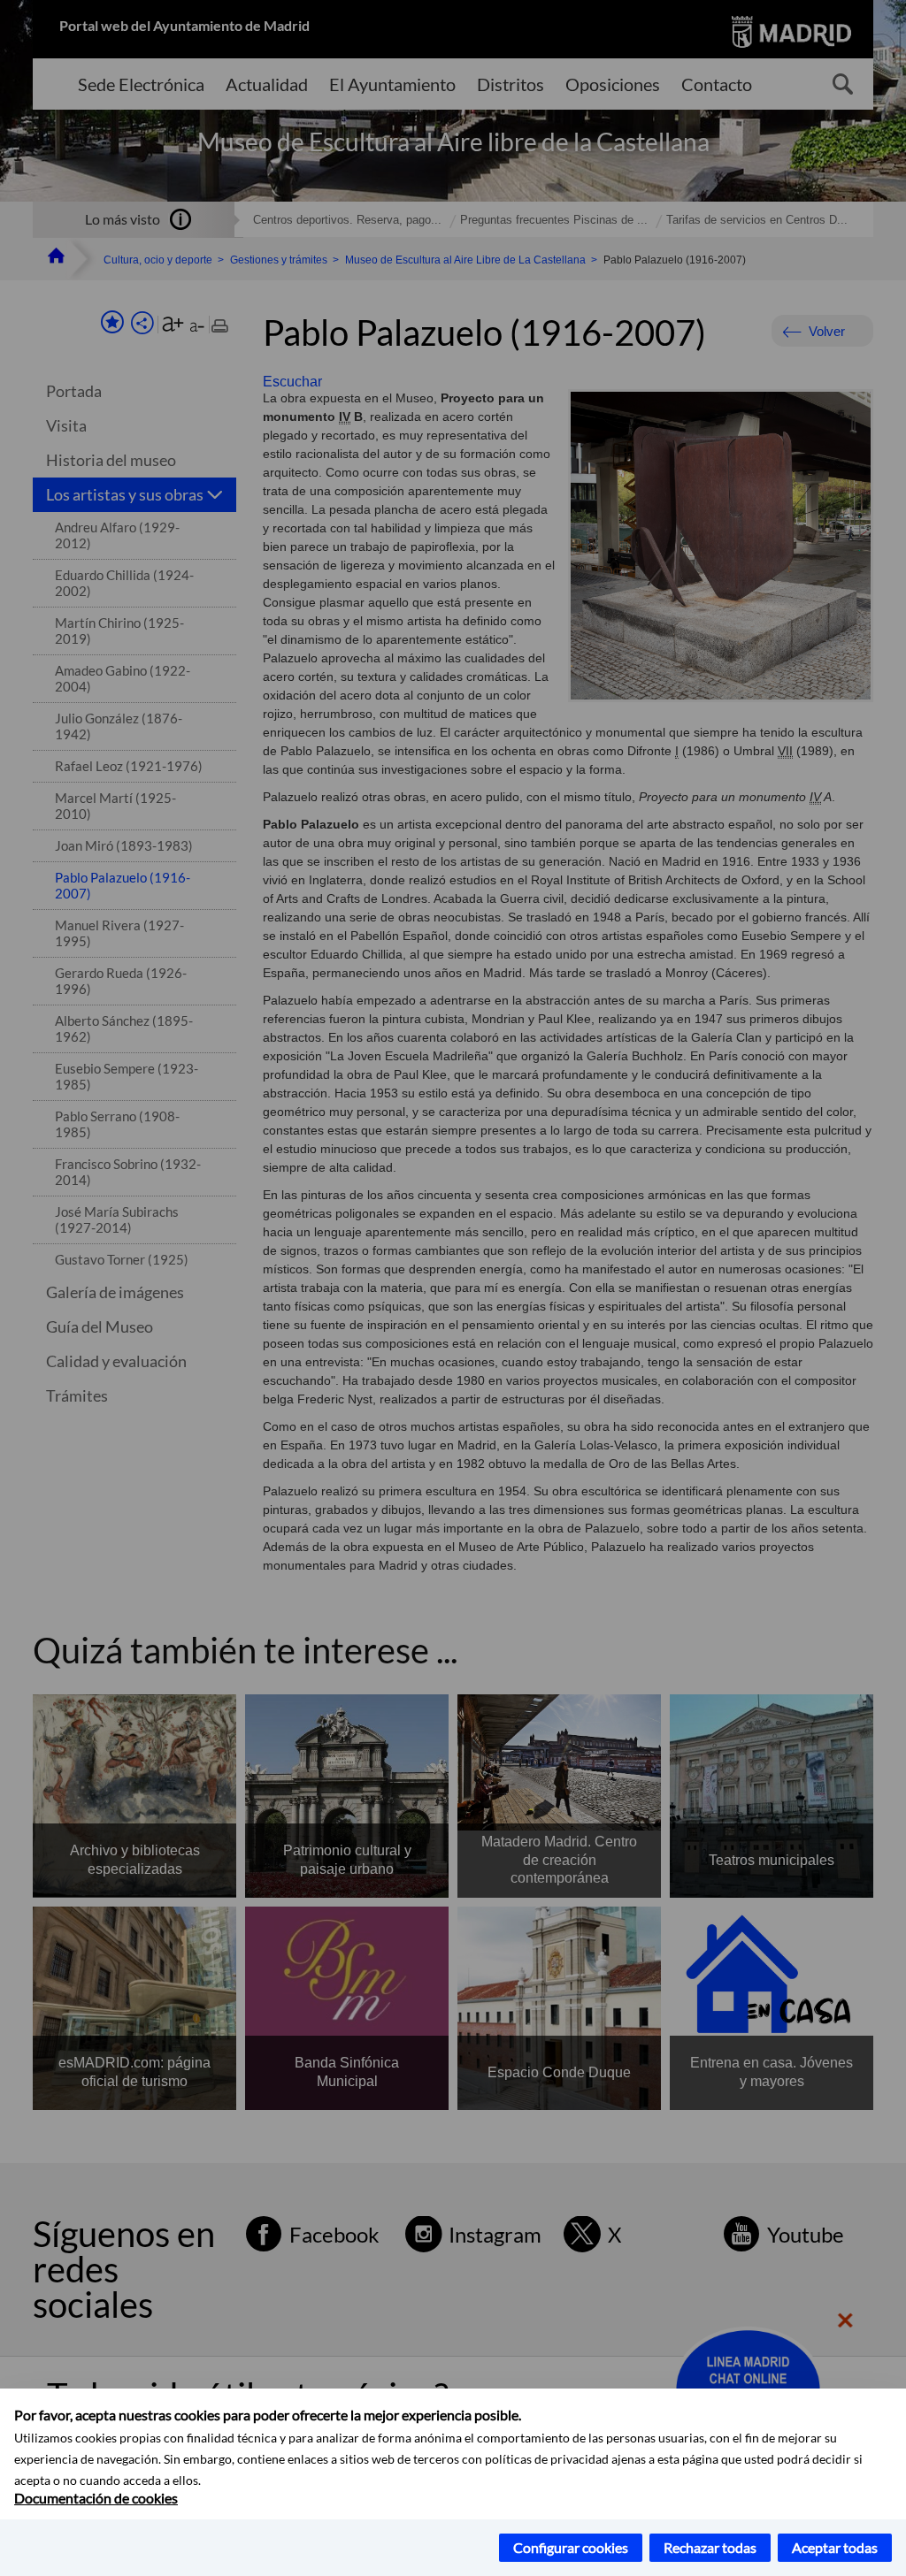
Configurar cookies (571, 2547)
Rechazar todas (710, 2547)
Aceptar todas (835, 2547)
